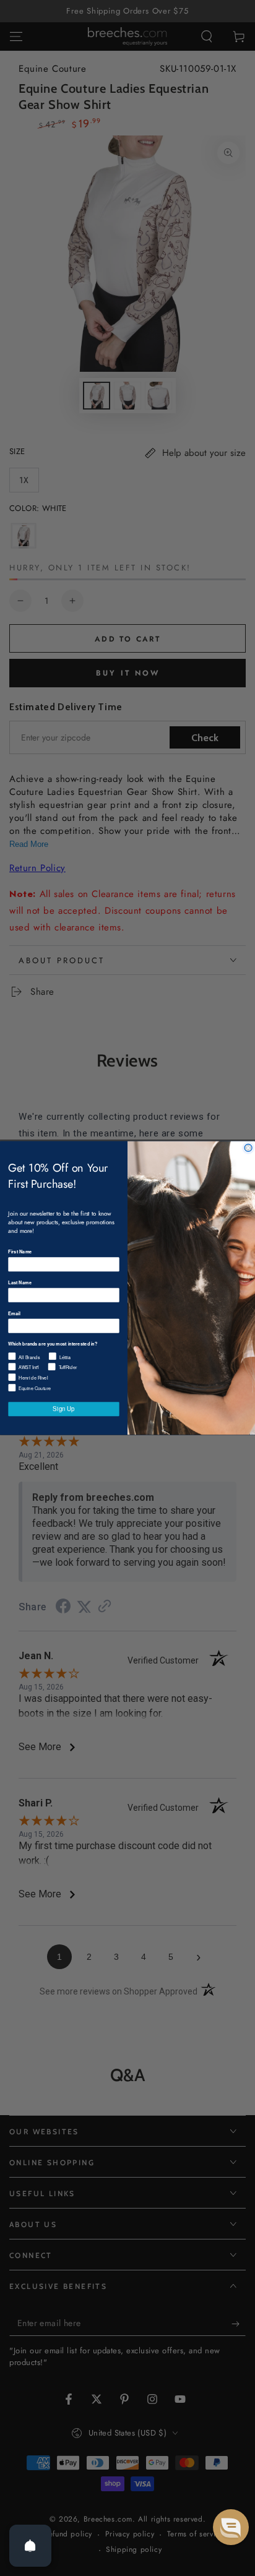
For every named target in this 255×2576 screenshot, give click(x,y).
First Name (20, 1252)
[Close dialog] (248, 1148)
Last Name (20, 1282)
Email (14, 1313)
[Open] (30, 2546)
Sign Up (63, 1409)
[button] (231, 2527)
